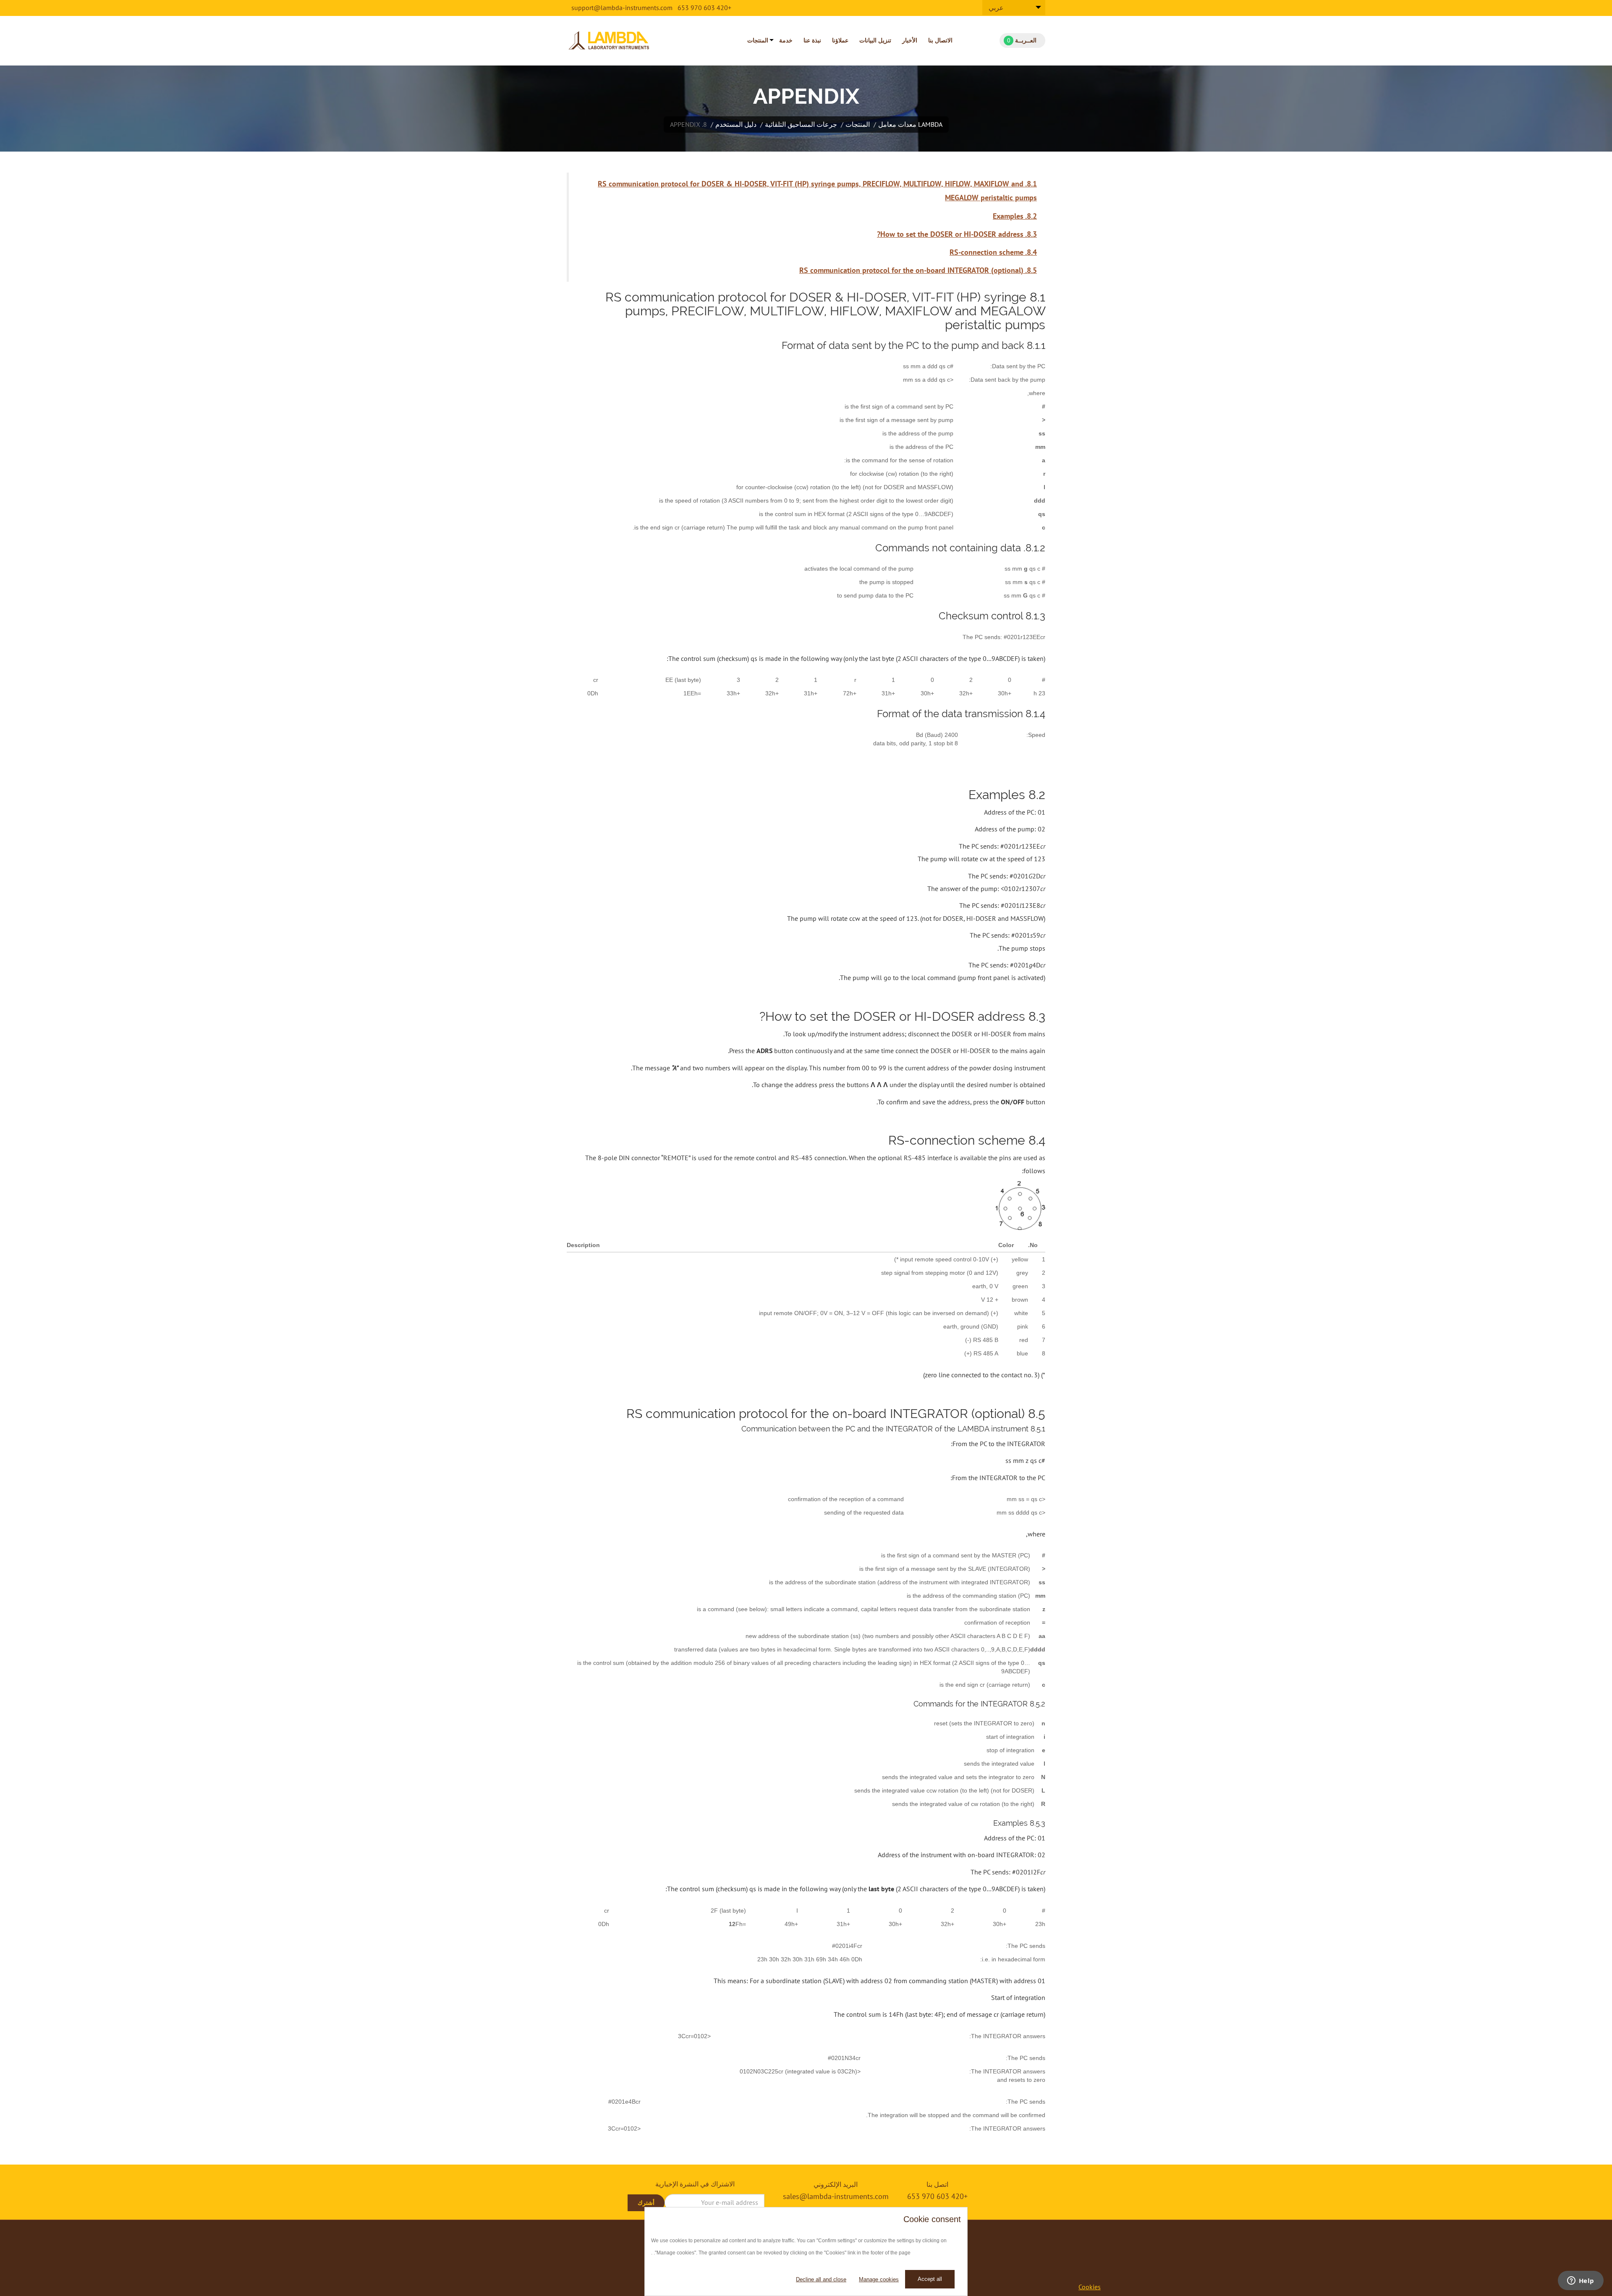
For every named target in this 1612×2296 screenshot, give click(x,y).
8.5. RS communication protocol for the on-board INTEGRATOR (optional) (918, 270)
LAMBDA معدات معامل (910, 124)
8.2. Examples (1015, 216)
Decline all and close (821, 2279)
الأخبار (910, 40)
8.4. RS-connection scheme (993, 252)
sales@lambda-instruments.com (836, 2196)
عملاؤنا (840, 40)
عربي (996, 8)
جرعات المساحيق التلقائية (801, 124)
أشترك (646, 2203)
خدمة (786, 40)
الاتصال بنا (940, 40)
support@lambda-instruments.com (622, 8)
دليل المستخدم (736, 124)
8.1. (1030, 184)
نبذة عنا (812, 40)
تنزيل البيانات (875, 40)
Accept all (930, 2279)
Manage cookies (879, 2279)
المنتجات (758, 40)
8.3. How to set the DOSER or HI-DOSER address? (957, 234)
